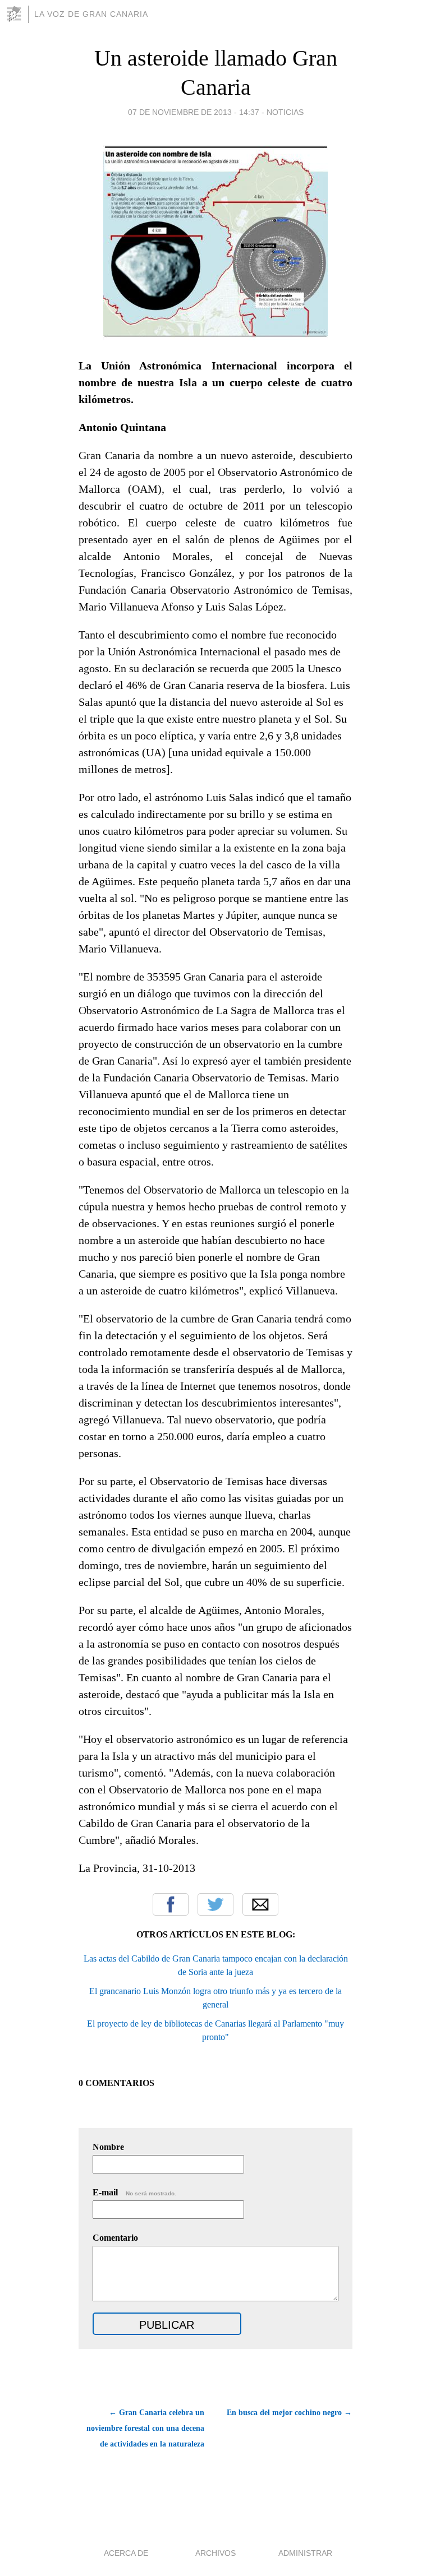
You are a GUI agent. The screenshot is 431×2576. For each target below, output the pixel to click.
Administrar (305, 2553)
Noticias (285, 112)
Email (260, 1904)
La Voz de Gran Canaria (91, 14)
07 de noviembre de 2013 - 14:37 (194, 112)
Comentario (115, 2238)
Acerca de (126, 2553)
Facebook (171, 1904)
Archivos (215, 2553)
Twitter (215, 1904)
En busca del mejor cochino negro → (289, 2413)
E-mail (134, 2192)
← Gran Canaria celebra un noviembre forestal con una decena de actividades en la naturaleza (145, 2428)
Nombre (108, 2147)
